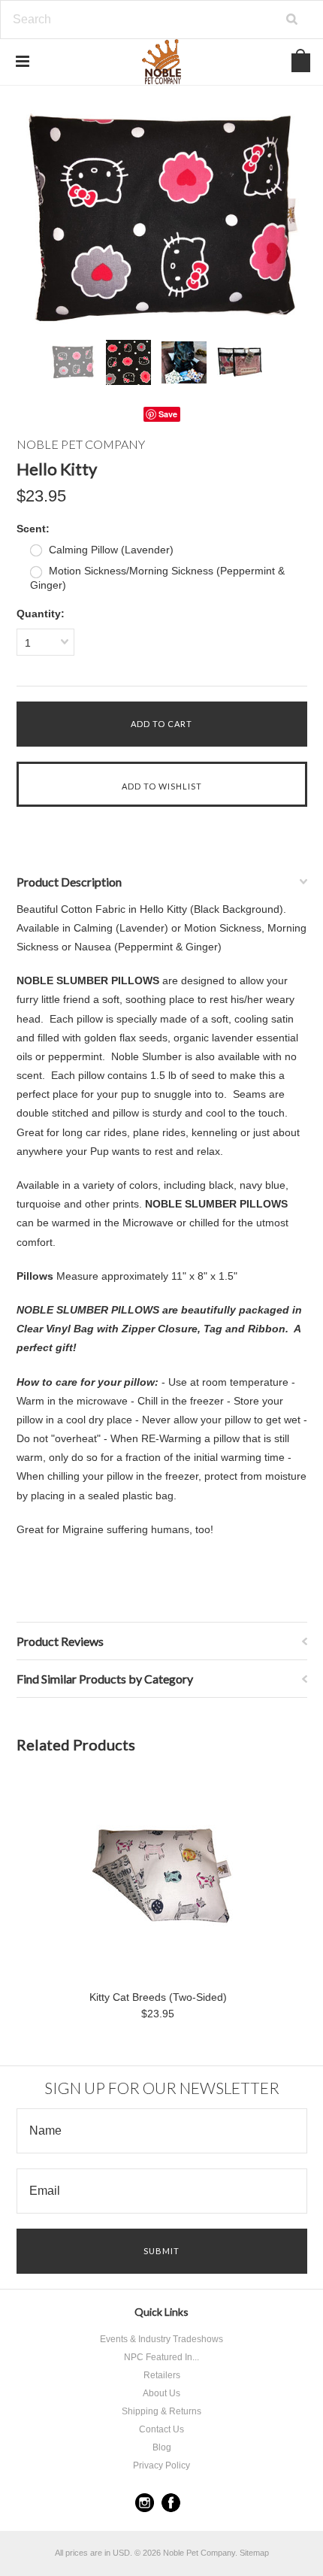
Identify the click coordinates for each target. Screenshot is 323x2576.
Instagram (145, 2503)
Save (168, 414)
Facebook (171, 2503)
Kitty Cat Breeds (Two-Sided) (158, 1997)
